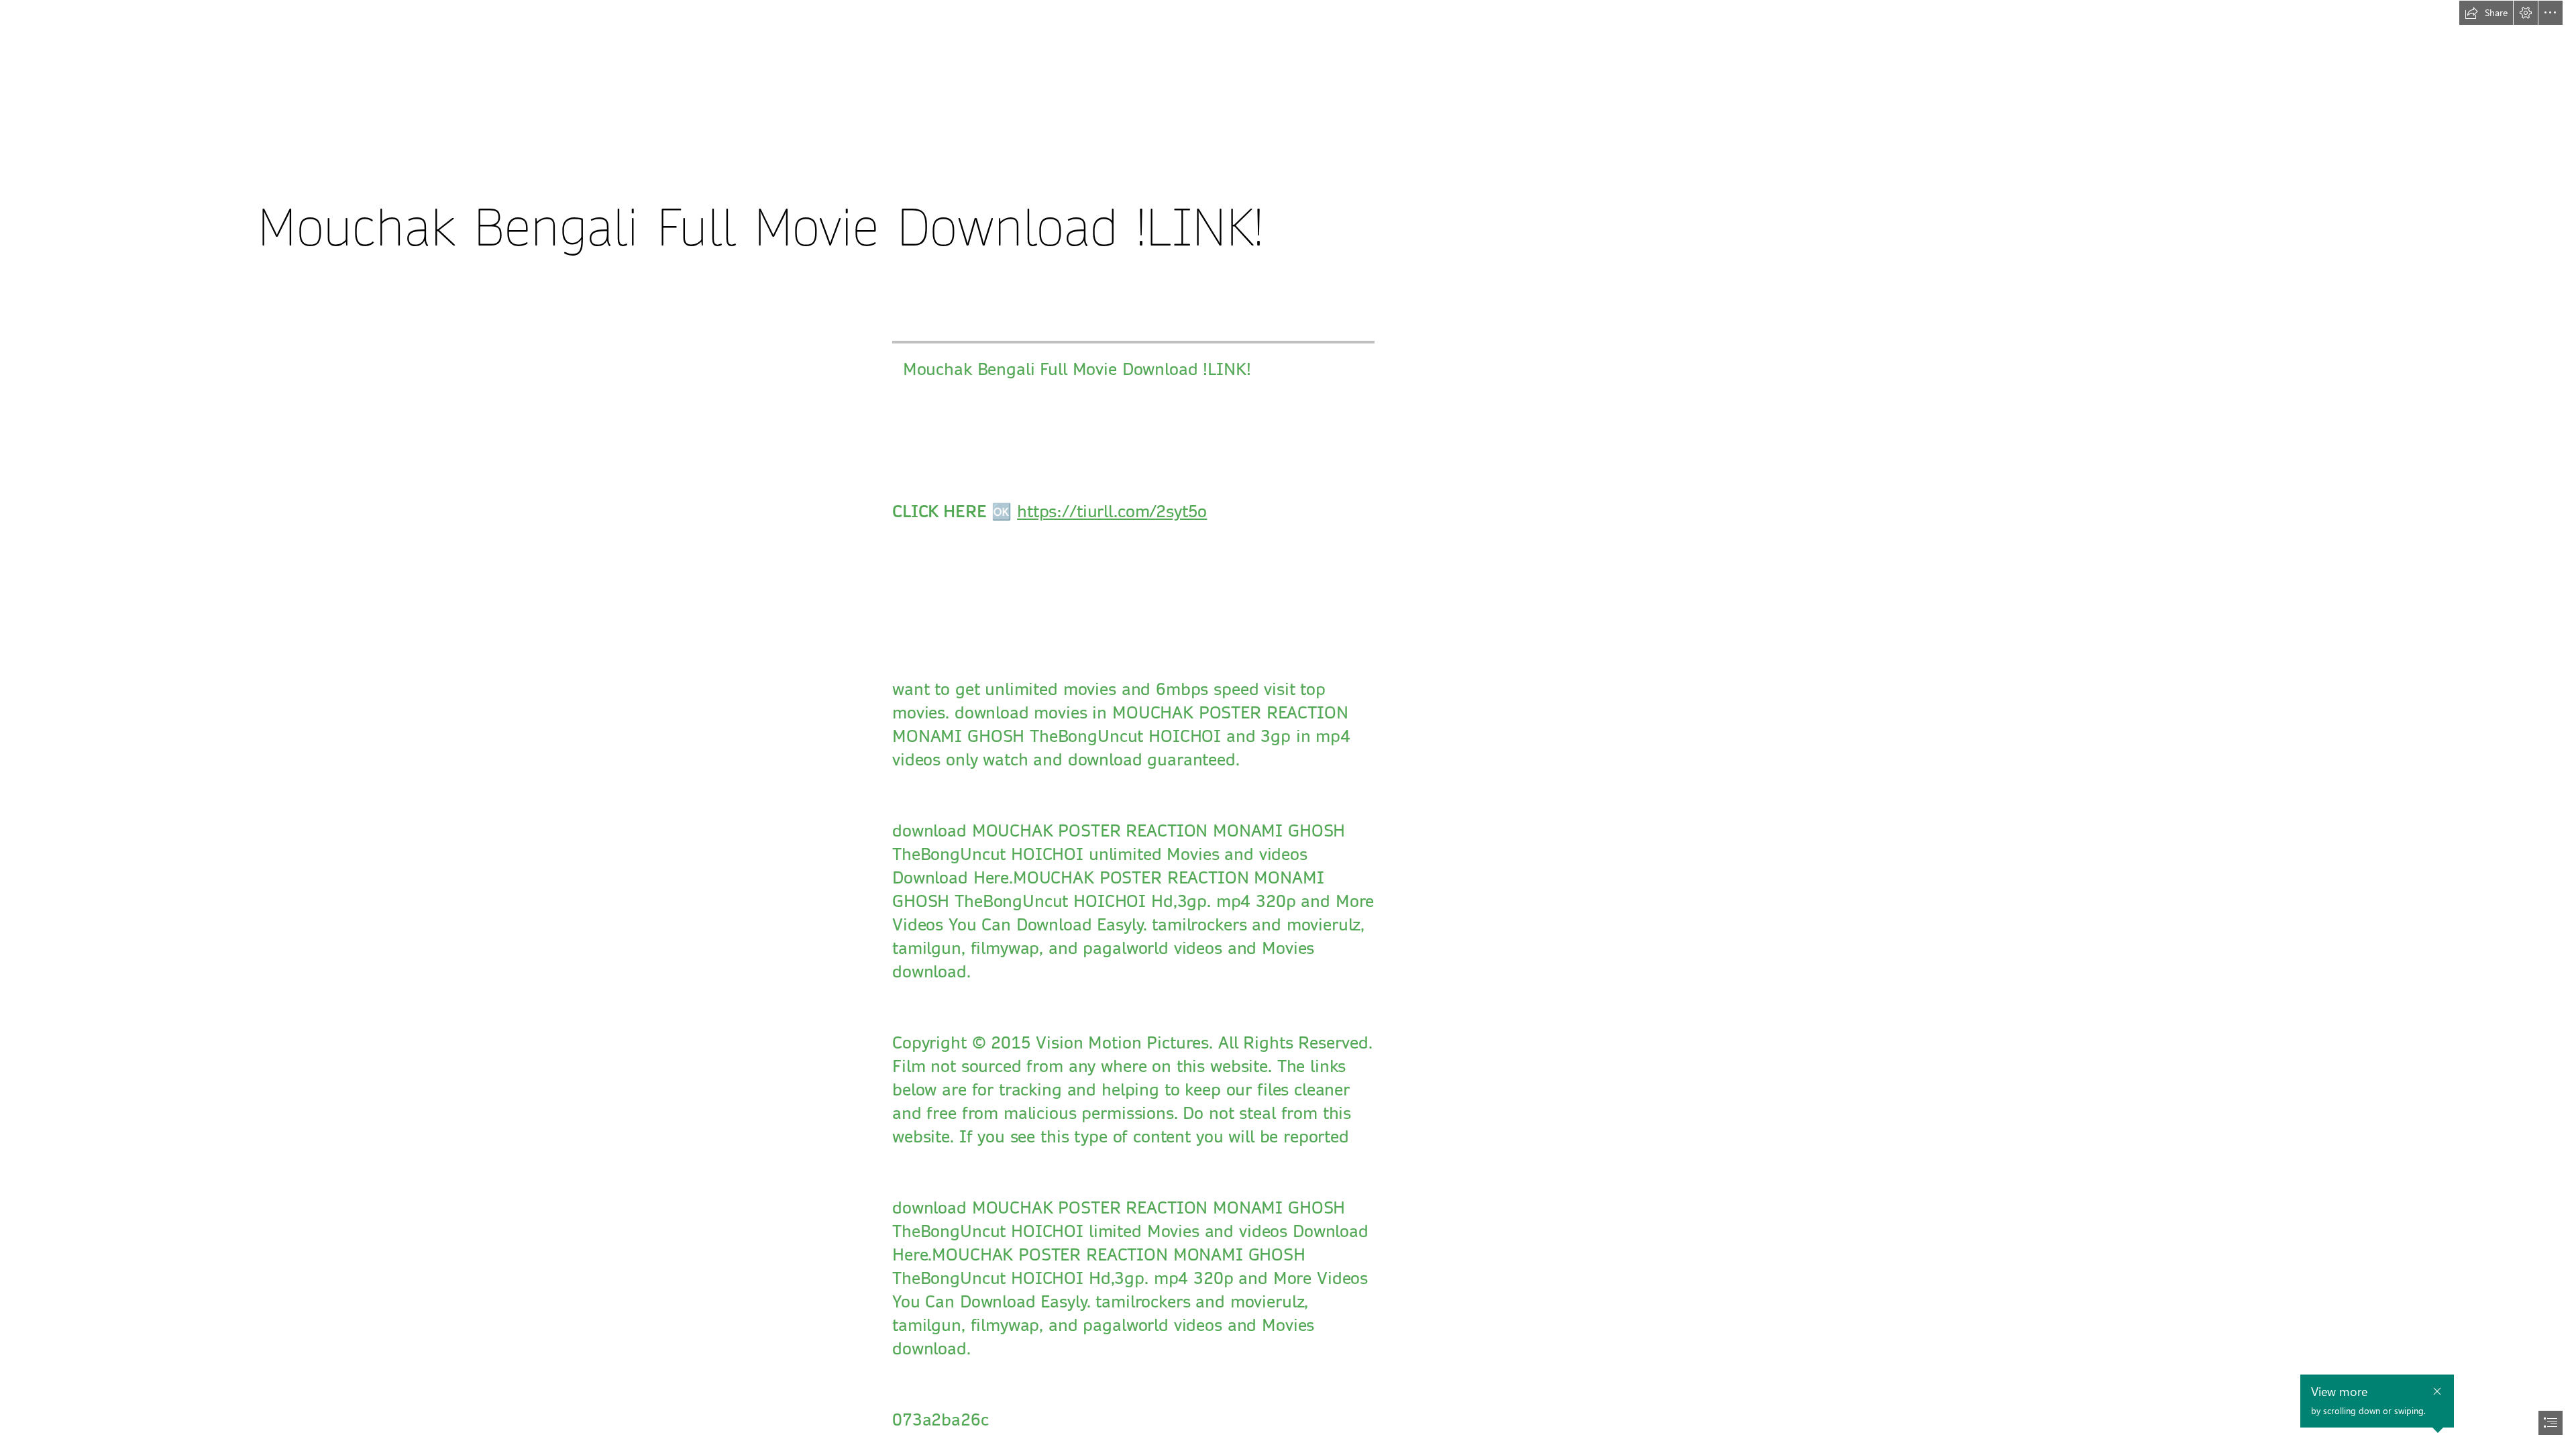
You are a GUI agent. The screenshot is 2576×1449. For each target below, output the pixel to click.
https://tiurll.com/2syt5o (1112, 512)
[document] (1288, 724)
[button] (2486, 13)
